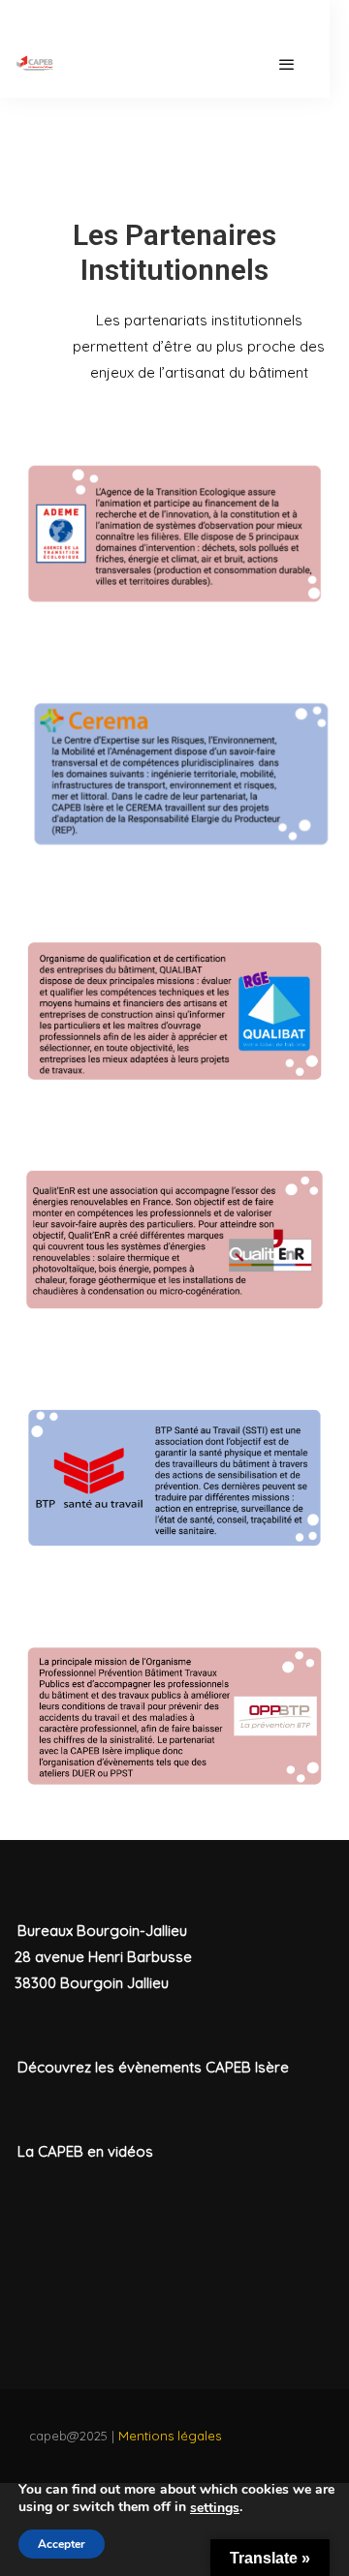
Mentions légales (170, 2436)
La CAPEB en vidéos (85, 2151)
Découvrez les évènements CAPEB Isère (153, 2067)
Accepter (62, 2544)
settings (215, 2508)
